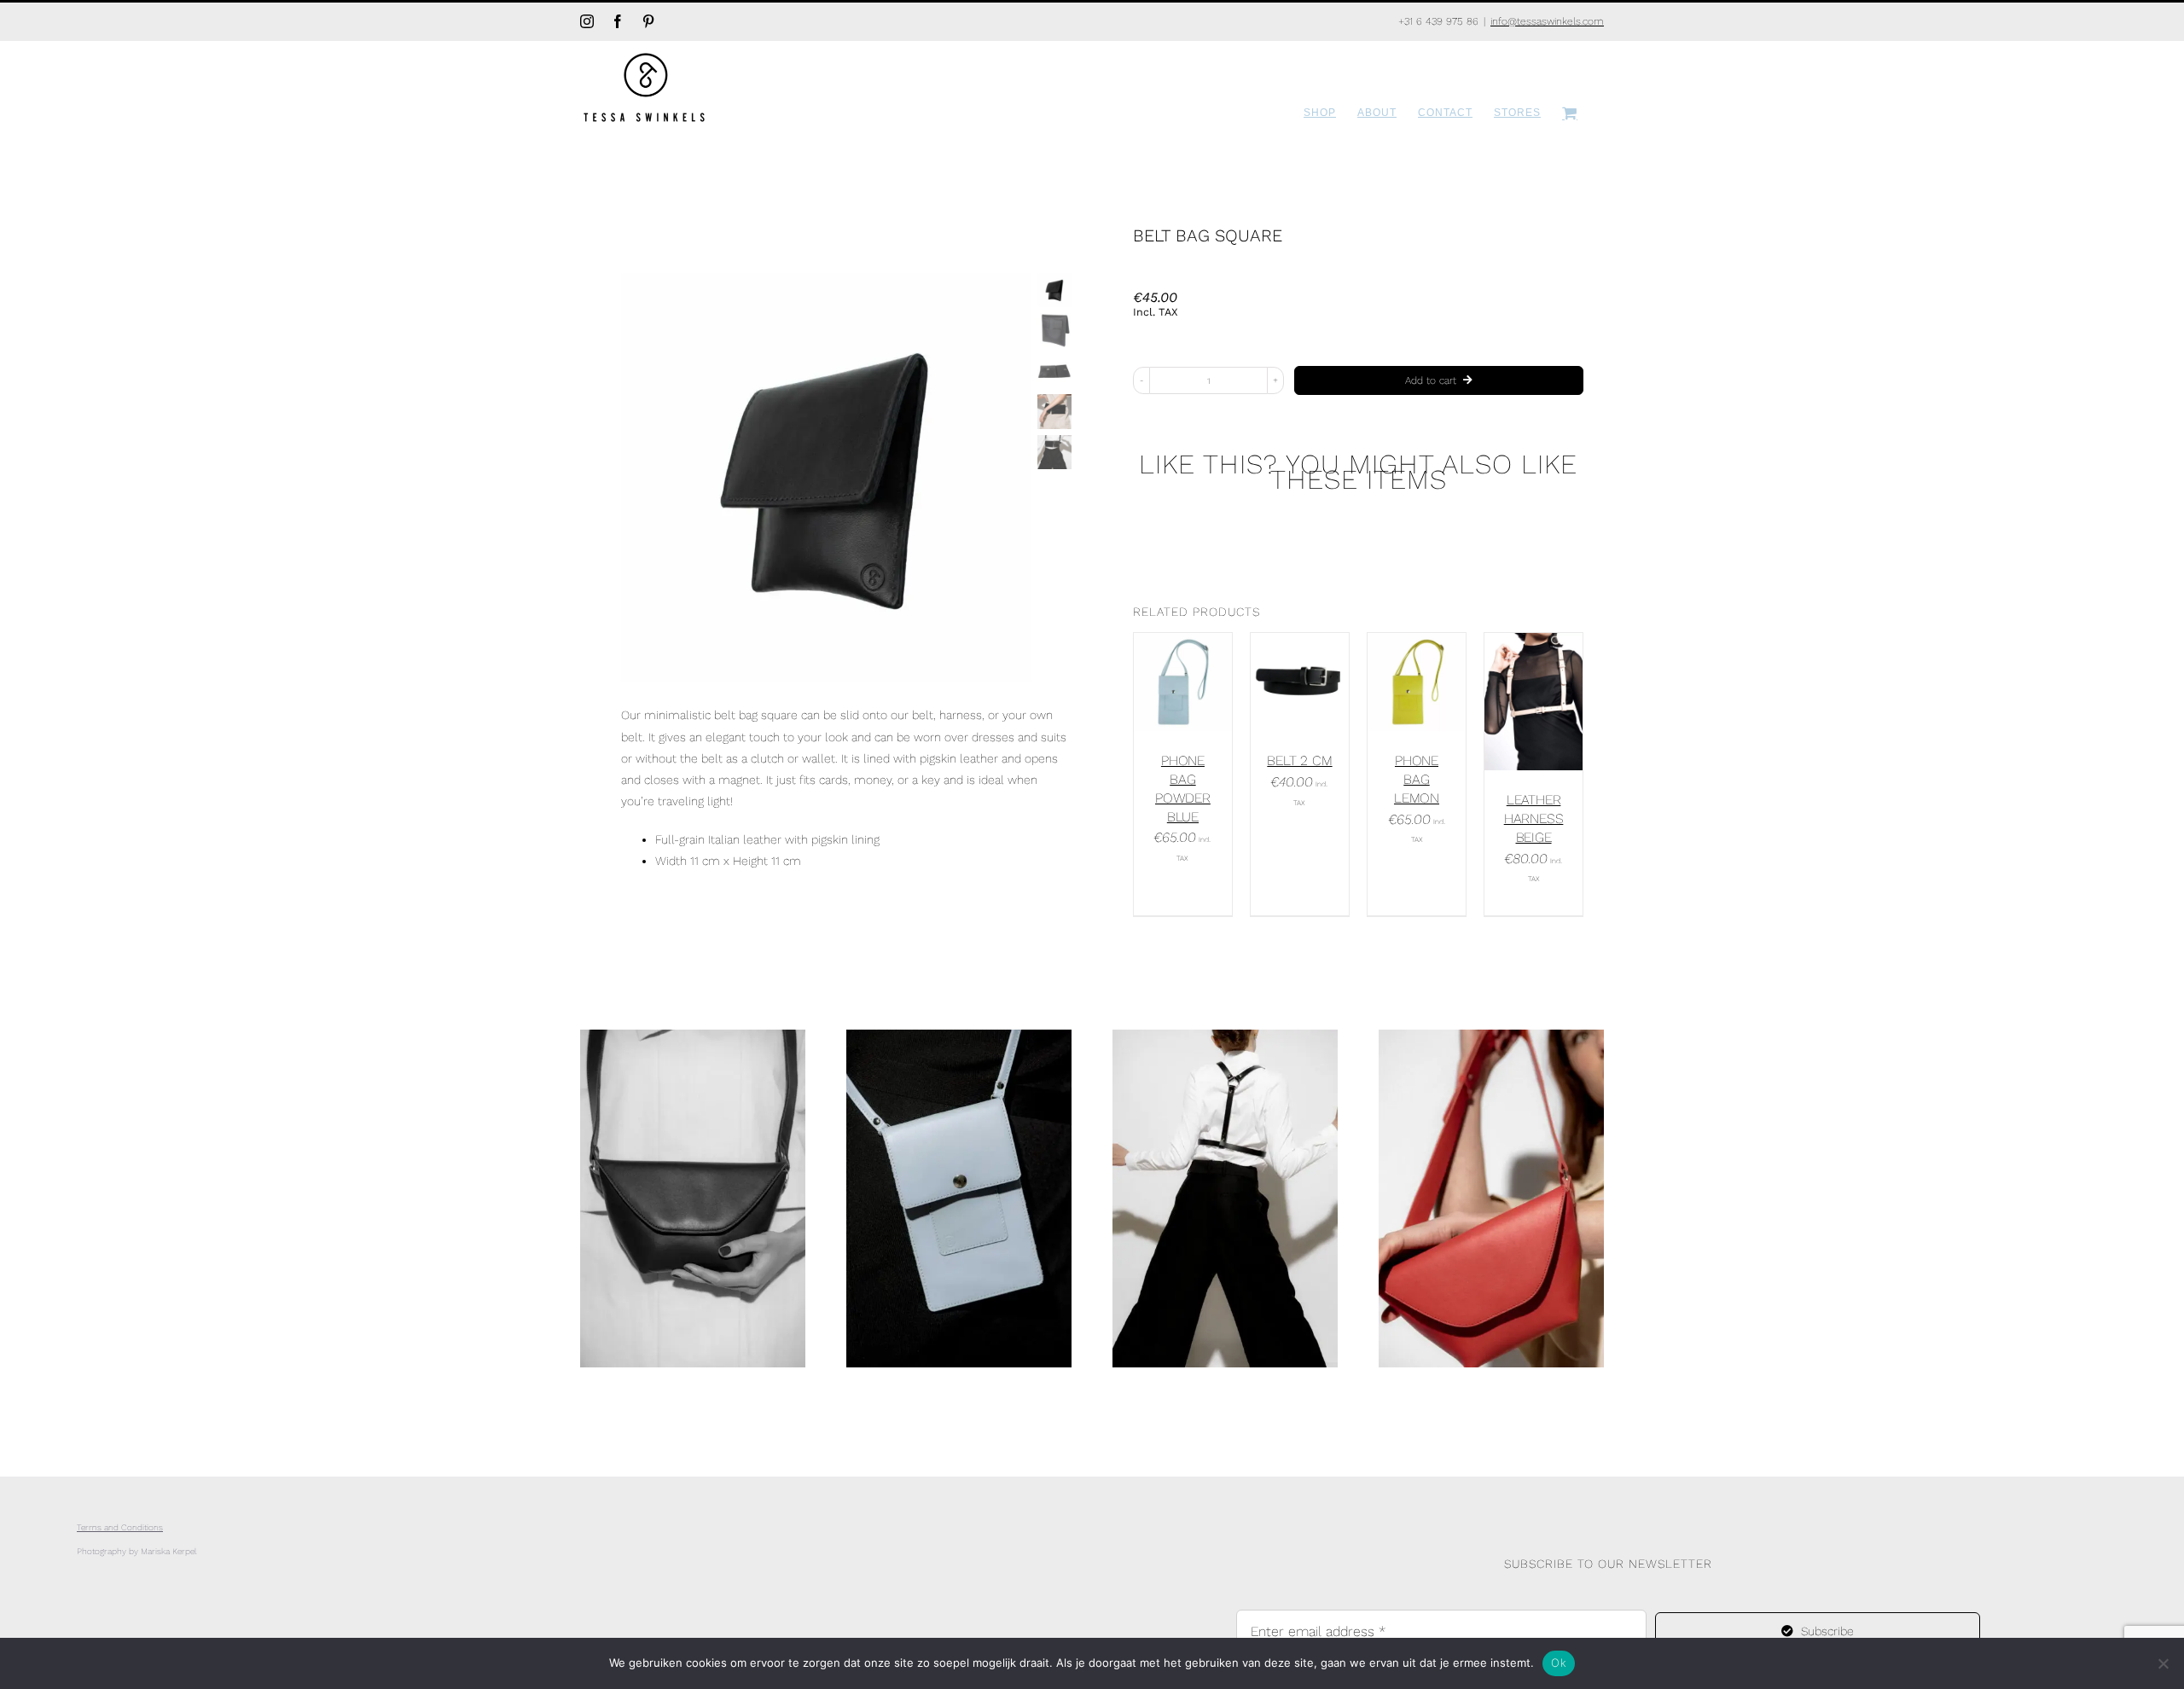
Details (1194, 691)
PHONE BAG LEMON (1417, 779)
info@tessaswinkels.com (1547, 21)
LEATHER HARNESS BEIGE (1534, 818)
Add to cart (1431, 380)
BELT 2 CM (1299, 760)
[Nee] (2163, 1663)
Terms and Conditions (120, 1527)
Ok (1559, 1663)
